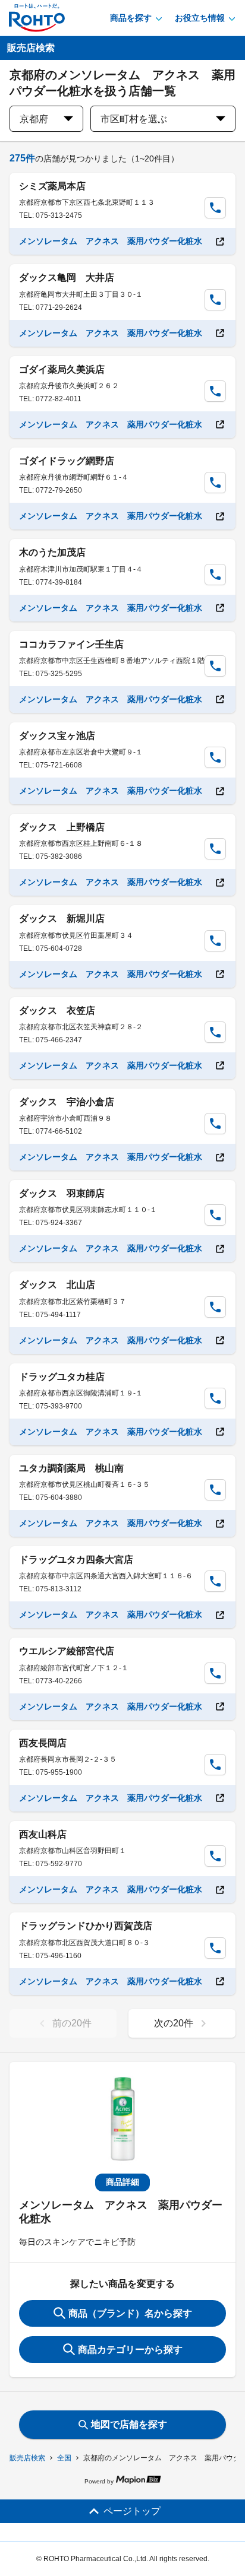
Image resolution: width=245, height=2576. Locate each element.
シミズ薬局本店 (52, 186)
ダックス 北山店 (57, 1285)
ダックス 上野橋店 (62, 827)
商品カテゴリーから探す (130, 2350)
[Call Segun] (215, 208)
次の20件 (174, 2023)
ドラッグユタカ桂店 (62, 1377)
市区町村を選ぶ (134, 119)
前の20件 (72, 2023)
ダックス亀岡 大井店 (67, 277)
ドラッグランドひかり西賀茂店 (86, 1926)
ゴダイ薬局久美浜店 (62, 369)
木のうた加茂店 (52, 552)
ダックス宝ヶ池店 (57, 736)
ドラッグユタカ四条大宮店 (76, 1560)
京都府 (34, 119)
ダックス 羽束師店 (62, 1193)
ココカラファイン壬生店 (71, 644)
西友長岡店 (43, 1743)
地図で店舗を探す (129, 2424)
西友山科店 (43, 1834)
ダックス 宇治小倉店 (67, 1102)
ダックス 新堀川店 (62, 919)
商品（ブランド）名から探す (130, 2313)
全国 (64, 2458)
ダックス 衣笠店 (57, 1011)
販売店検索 (27, 2458)
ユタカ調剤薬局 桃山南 (71, 1468)
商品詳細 (122, 2182)
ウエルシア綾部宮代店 (67, 1651)
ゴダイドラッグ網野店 (67, 461)
